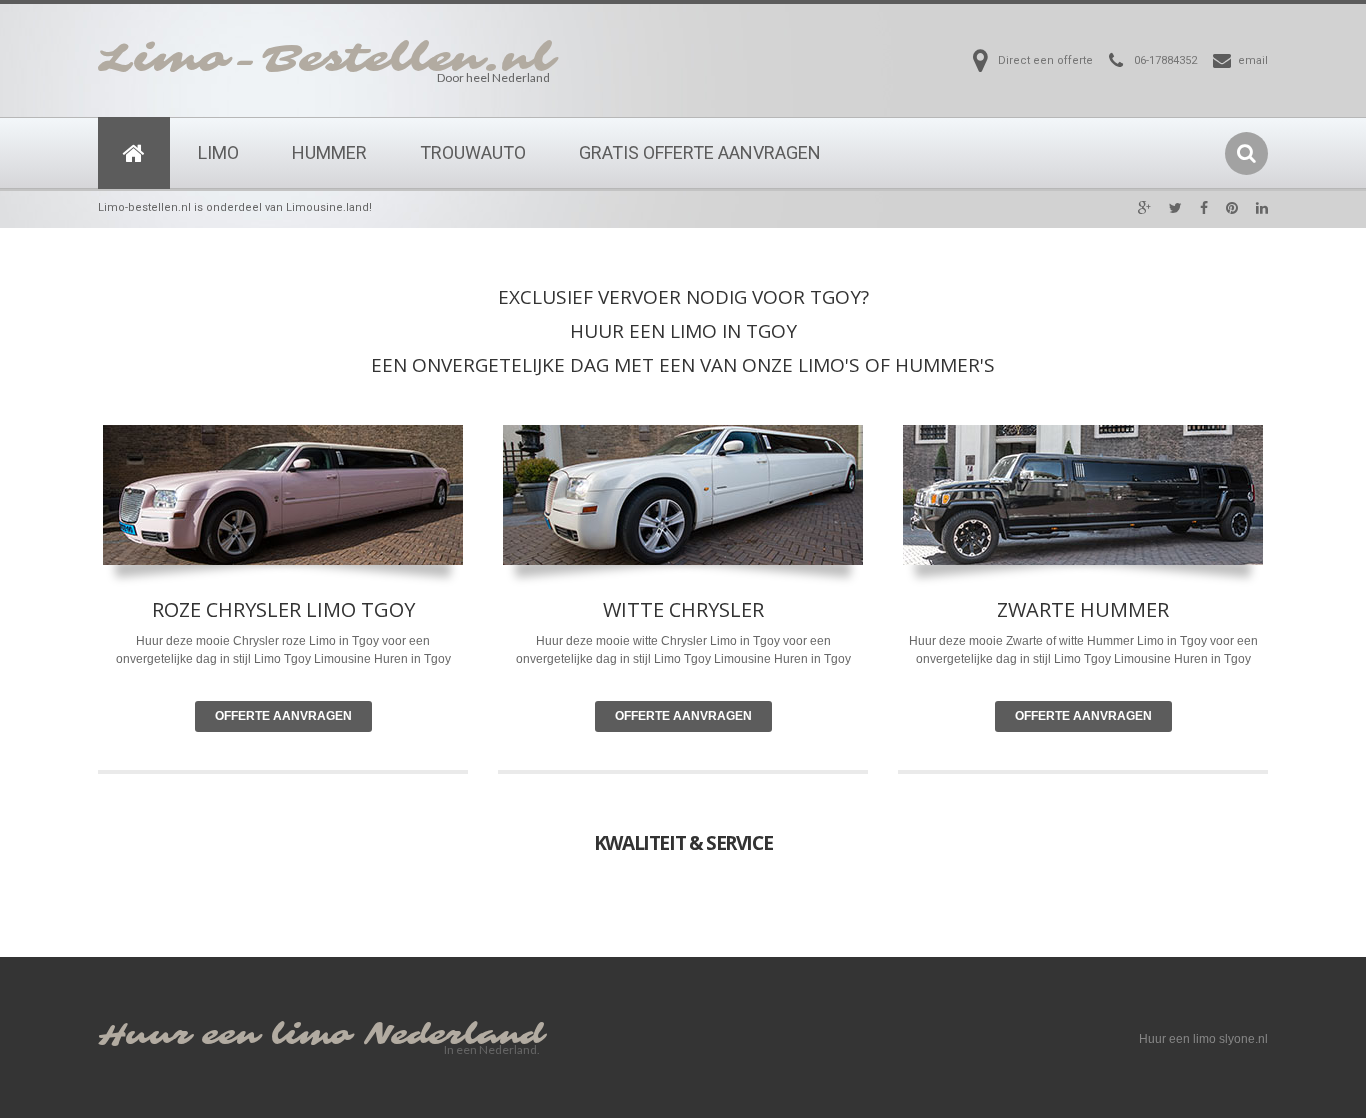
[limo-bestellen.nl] (134, 153)
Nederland (454, 1035)
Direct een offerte (1045, 60)
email (1253, 60)
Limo (218, 152)
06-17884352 (1165, 60)
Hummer (329, 152)
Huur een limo (225, 1035)
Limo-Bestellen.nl (326, 59)
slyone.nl (1243, 1039)
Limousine (742, 659)
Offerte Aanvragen (283, 716)
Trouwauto (473, 152)
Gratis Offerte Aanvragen (700, 152)
